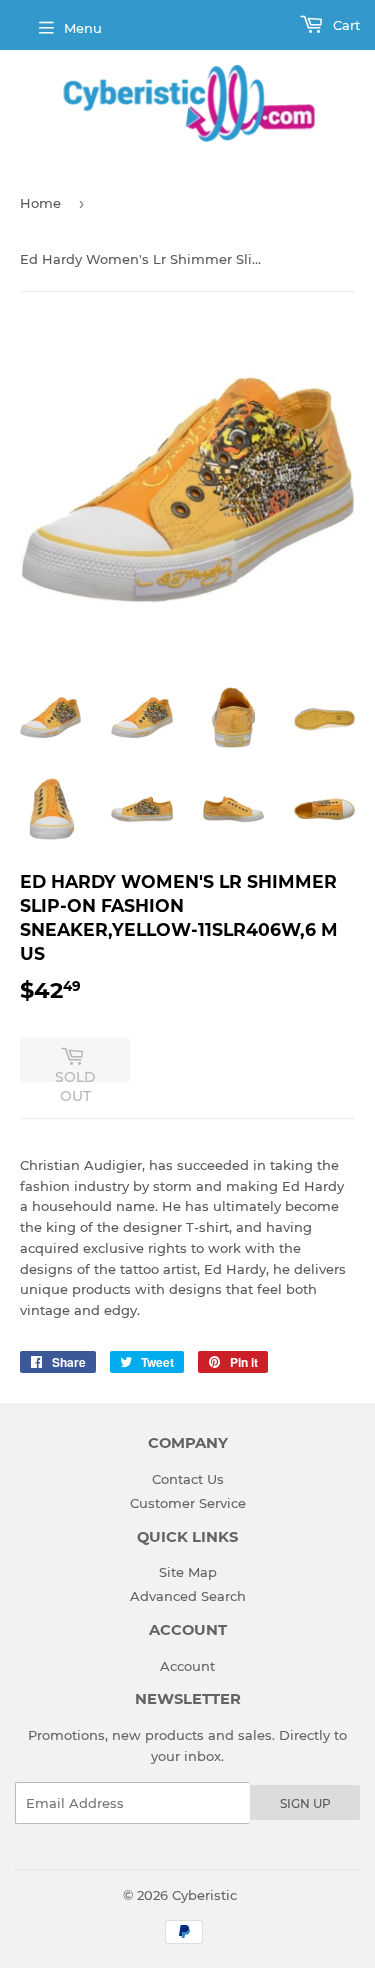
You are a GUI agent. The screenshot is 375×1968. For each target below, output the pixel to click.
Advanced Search (188, 1596)
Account (187, 1666)
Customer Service (188, 1503)
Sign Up (305, 1803)
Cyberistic (204, 1895)
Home (40, 203)
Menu (83, 28)
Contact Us (188, 1479)
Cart (344, 25)
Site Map (188, 1572)
